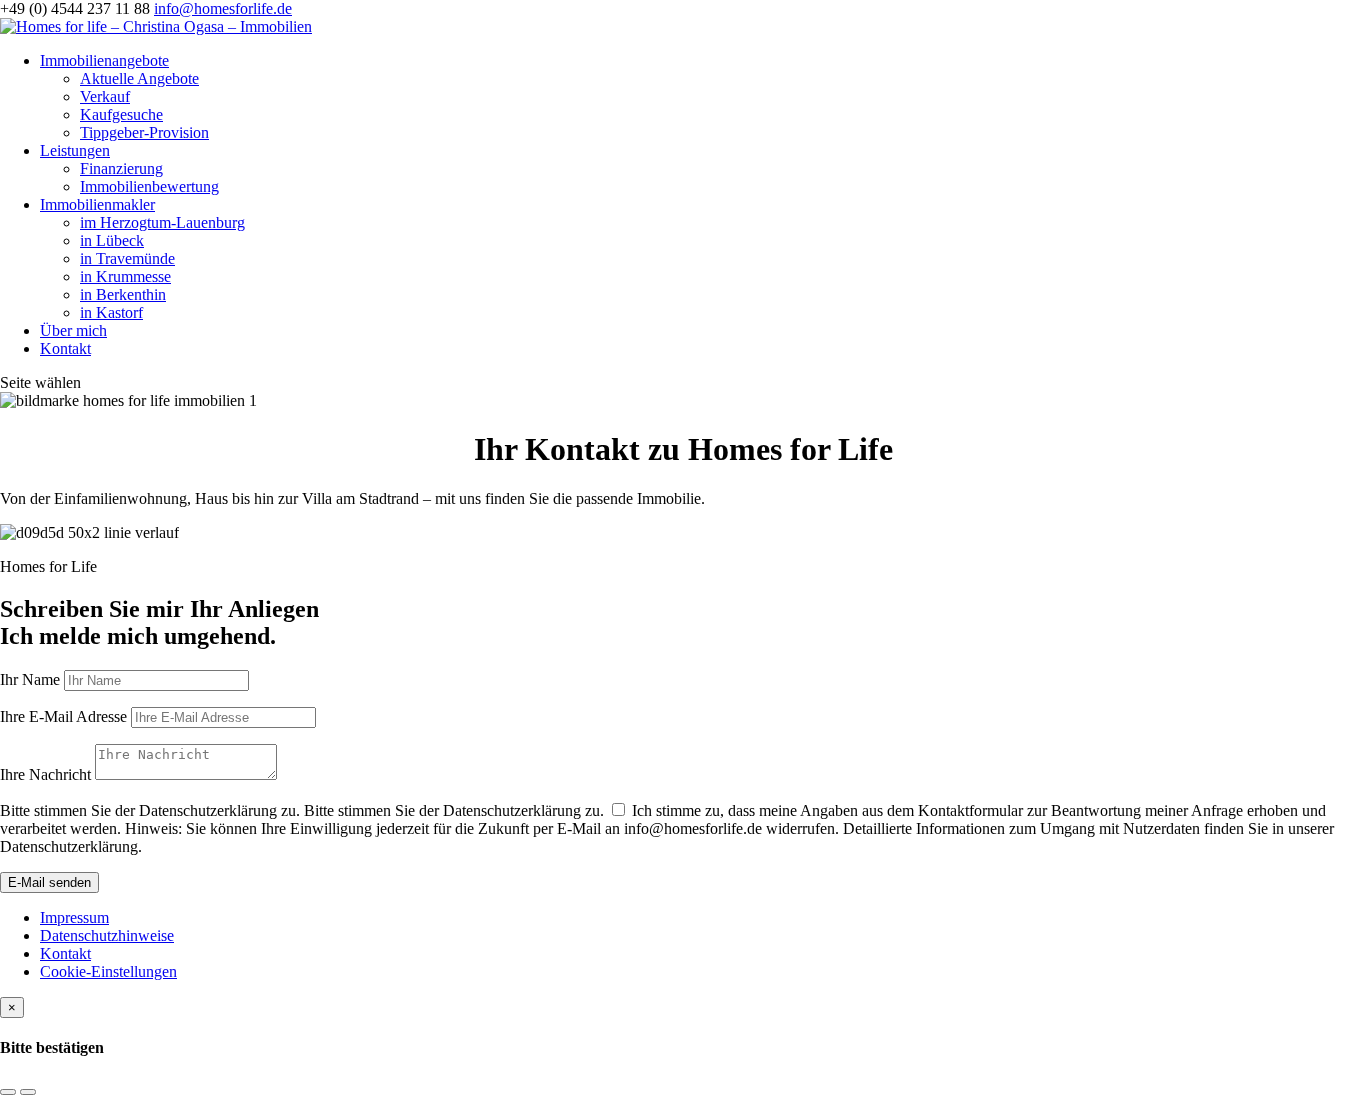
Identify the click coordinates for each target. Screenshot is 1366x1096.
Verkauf (105, 96)
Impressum (74, 917)
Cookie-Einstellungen (108, 971)
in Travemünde (127, 258)
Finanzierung (121, 168)
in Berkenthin (123, 294)
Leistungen (75, 150)
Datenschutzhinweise (107, 935)
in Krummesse (125, 276)
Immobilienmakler (97, 204)
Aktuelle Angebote (139, 78)
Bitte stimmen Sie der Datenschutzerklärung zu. (150, 810)
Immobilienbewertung (149, 186)
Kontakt (65, 348)
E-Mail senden (49, 882)
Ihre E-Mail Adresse (63, 716)
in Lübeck (112, 240)
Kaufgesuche (121, 114)
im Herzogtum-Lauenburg (162, 222)
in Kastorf (111, 312)
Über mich (73, 330)
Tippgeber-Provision (144, 132)
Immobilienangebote (104, 60)
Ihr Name (30, 679)
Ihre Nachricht (45, 774)
